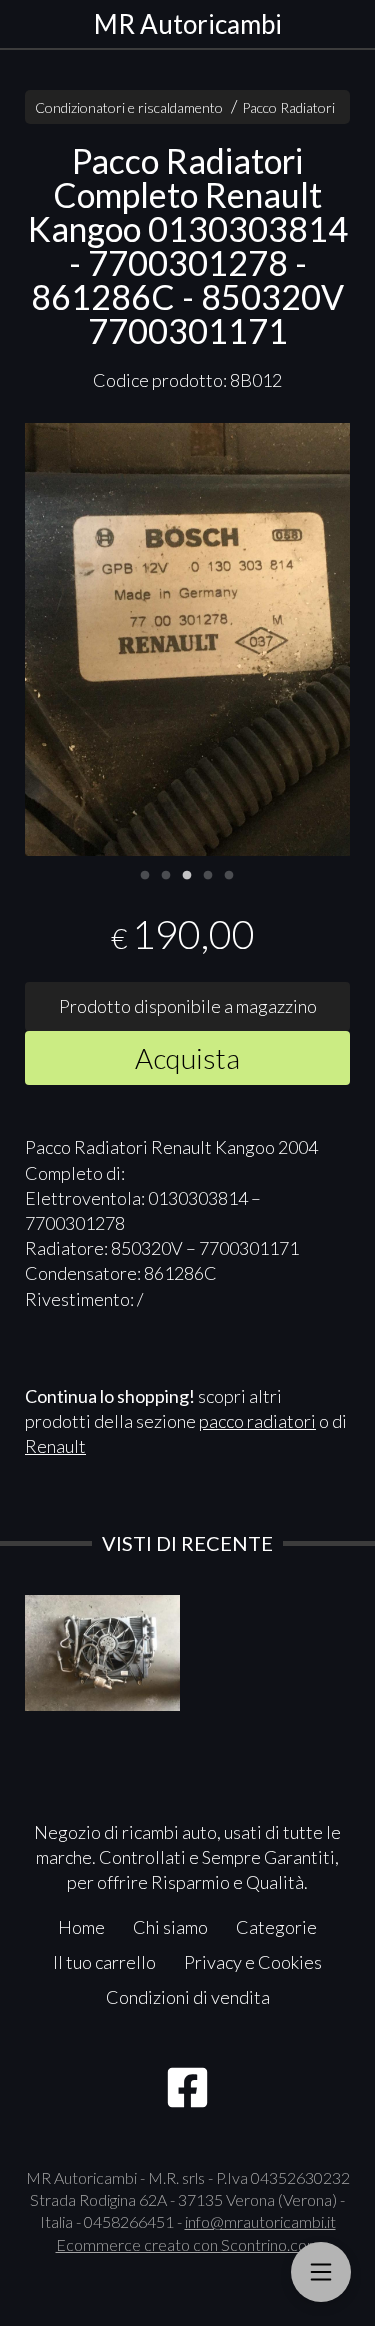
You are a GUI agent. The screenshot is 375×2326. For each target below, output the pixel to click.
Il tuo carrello (104, 1962)
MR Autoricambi (188, 24)
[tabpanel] (187, 639)
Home (81, 1927)
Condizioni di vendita (188, 1997)
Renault (55, 1446)
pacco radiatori (257, 1421)
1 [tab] (145, 873)
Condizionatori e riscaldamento (129, 107)
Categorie (276, 1927)
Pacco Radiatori (288, 107)
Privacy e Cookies (253, 1962)
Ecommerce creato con (188, 2244)
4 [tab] (208, 873)
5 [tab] (229, 873)
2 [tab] (166, 873)
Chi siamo (170, 1927)
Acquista (187, 1058)
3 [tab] (187, 873)
